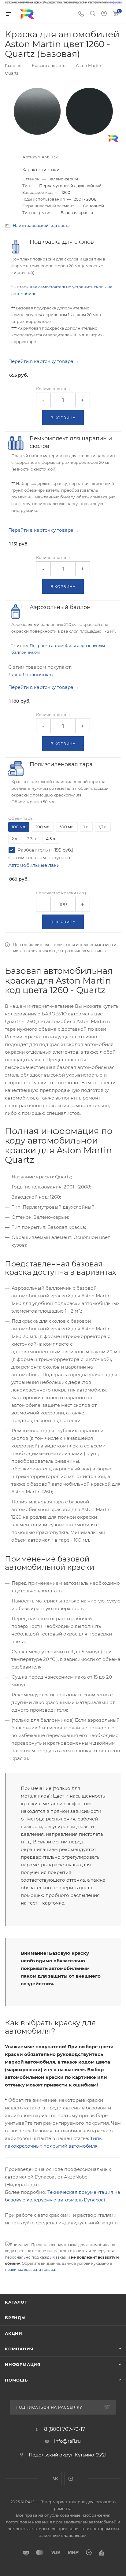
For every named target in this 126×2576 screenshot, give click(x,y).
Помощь (16, 2380)
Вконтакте (55, 2479)
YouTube (71, 2479)
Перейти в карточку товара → (44, 361)
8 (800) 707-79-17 (65, 2429)
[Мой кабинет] (104, 14)
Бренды (15, 2318)
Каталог (16, 2302)
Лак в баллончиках (31, 675)
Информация (23, 2364)
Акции (14, 2333)
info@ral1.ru (67, 2441)
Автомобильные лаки (34, 865)
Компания (19, 2349)
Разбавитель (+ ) (45, 850)
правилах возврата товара (30, 2269)
